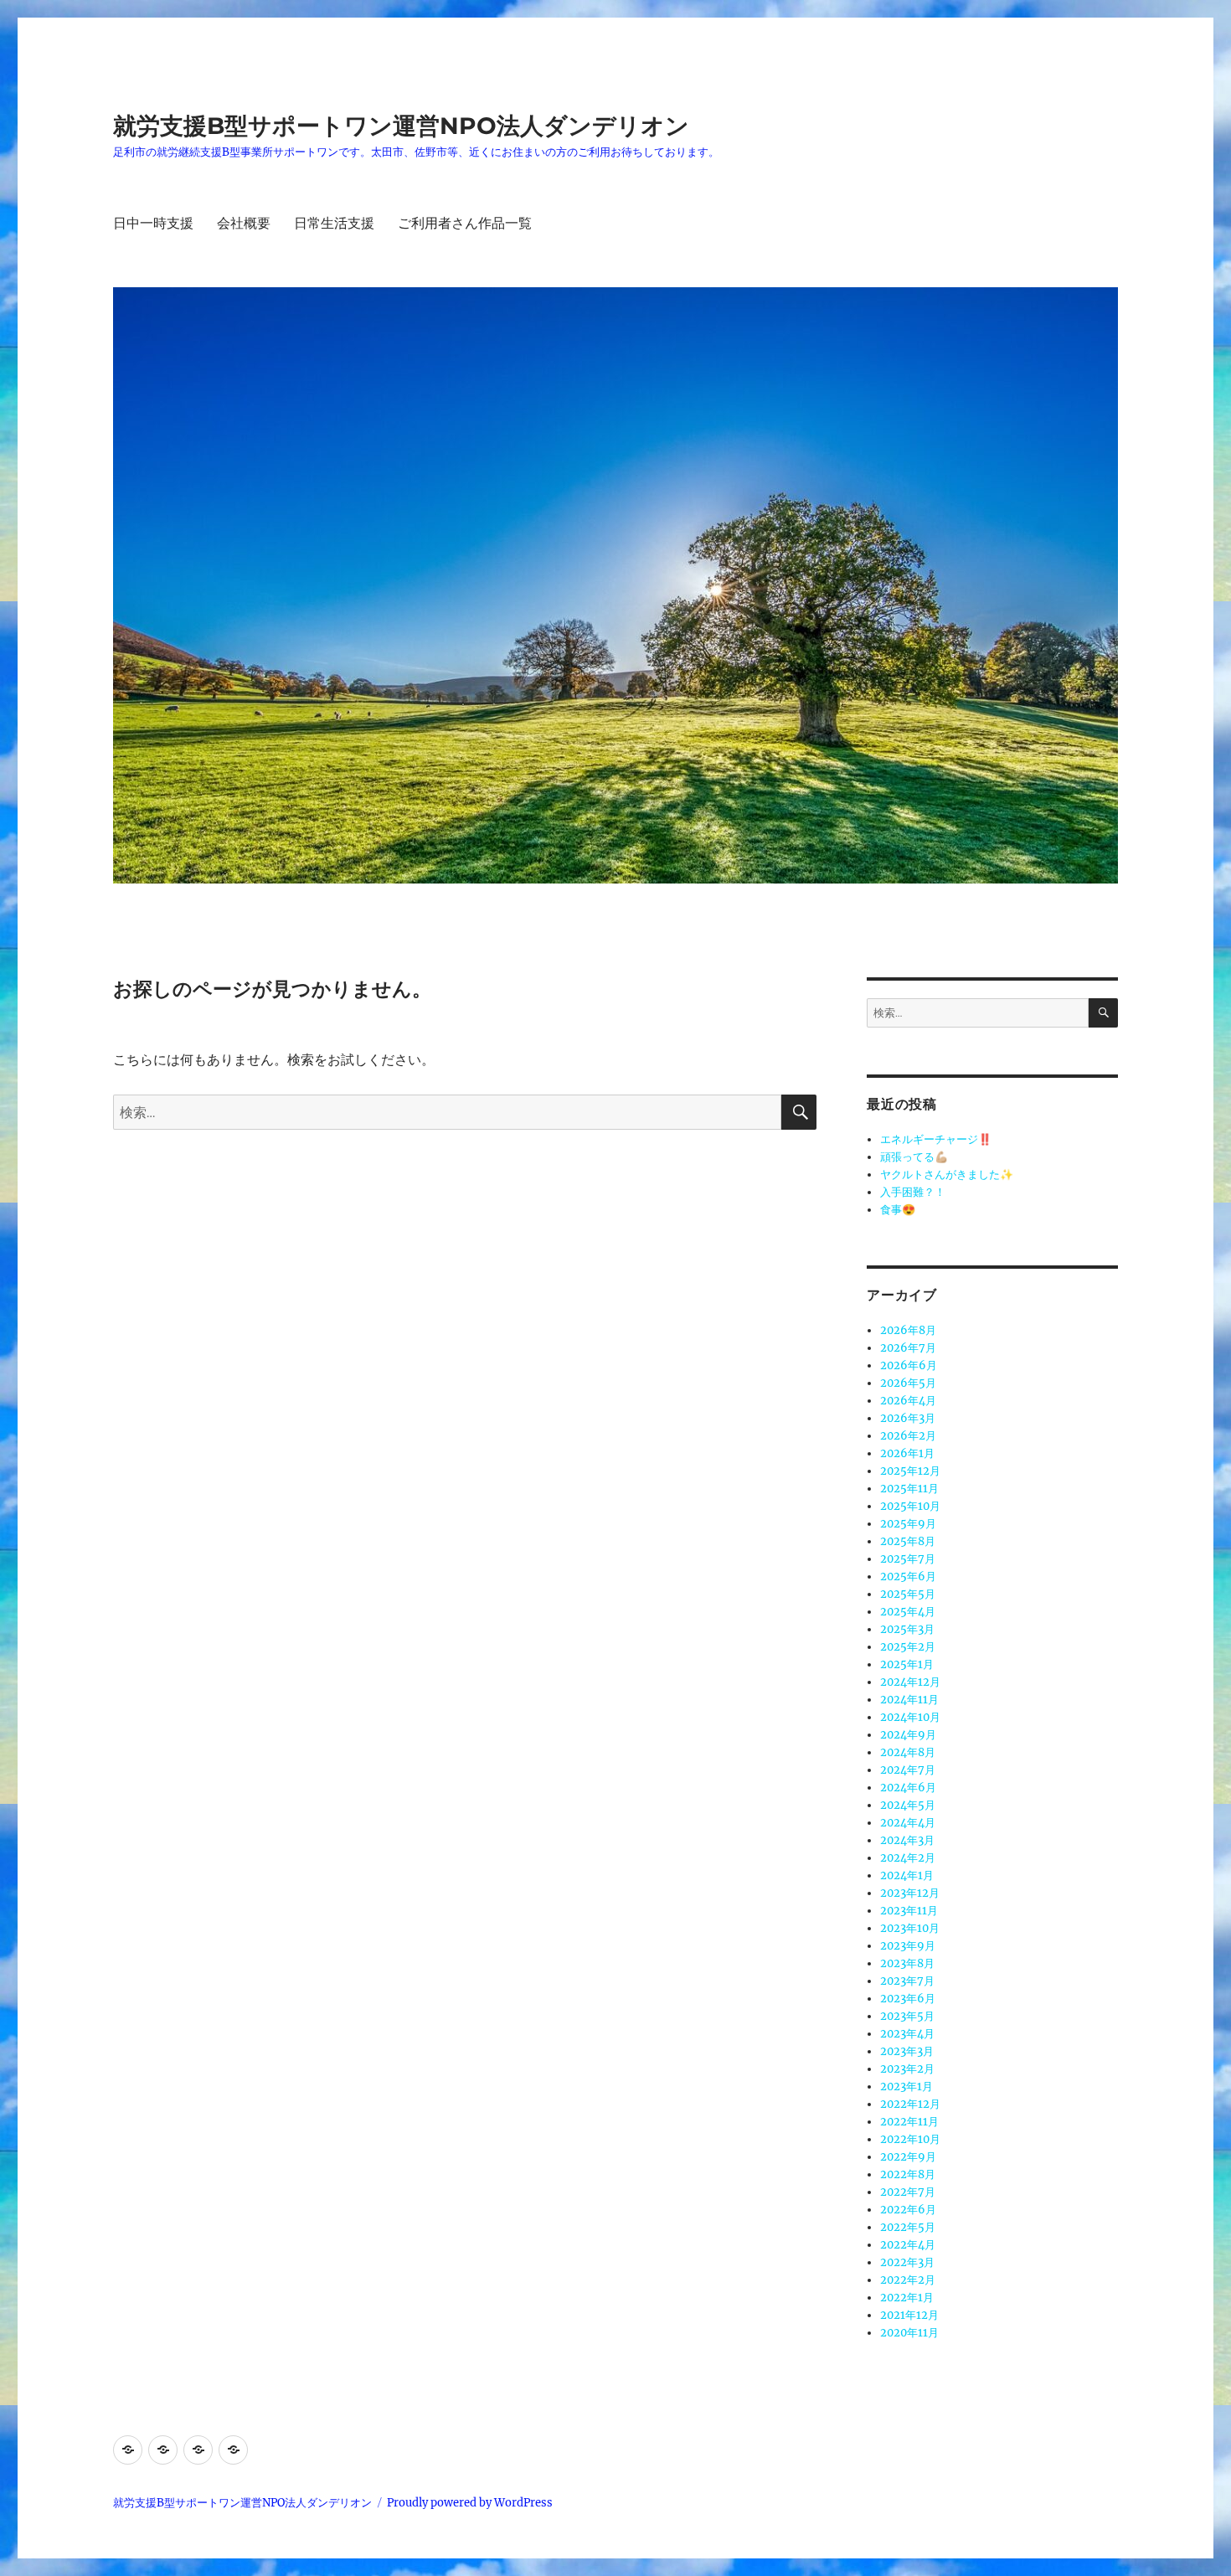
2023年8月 (907, 1963)
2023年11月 (909, 1911)
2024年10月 (910, 1717)
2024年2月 (908, 1858)
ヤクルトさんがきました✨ (947, 1175)
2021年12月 (909, 2315)
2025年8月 (908, 1541)
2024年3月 (907, 1840)
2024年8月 (908, 1752)
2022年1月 (907, 2298)
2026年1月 (907, 1453)
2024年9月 (908, 1735)
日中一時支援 (153, 223)
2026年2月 (908, 1436)
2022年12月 (910, 2104)
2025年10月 (910, 1506)
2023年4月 (907, 2034)
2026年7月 (908, 1348)
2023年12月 (910, 1893)
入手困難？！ (913, 1192)
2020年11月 (909, 2333)
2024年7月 (908, 1770)
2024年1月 (907, 1875)
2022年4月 (908, 2245)
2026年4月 (908, 1401)
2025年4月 (908, 1612)
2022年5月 (908, 2227)
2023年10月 (910, 1928)
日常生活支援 (334, 223)
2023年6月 (908, 1999)
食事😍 (898, 1210)
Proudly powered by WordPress (470, 2503)
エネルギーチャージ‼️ (936, 1139)
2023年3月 (907, 2051)
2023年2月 (907, 2069)
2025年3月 (907, 1629)
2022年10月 (910, 2139)
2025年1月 (907, 1664)
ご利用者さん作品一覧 (465, 223)
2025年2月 (908, 1647)
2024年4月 (908, 1823)
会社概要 (244, 223)
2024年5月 (908, 1805)
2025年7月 (908, 1559)
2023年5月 (907, 2016)
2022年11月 (909, 2122)
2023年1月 (907, 2087)
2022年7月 (908, 2192)
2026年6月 (909, 1365)
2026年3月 (908, 1418)
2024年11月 (909, 1700)
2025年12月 (910, 1471)
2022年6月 (908, 2210)
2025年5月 (908, 1594)
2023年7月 (907, 1981)
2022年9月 (908, 2157)
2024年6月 (908, 1788)
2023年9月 (908, 1946)
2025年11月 (909, 1489)
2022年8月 (908, 2174)
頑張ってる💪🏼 (914, 1157)
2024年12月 (910, 1682)
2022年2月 (908, 2280)
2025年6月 (908, 1577)
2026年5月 (908, 1383)
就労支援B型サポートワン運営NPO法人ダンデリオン (401, 126)
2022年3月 (907, 2262)
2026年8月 (908, 1330)
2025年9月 (908, 1524)
